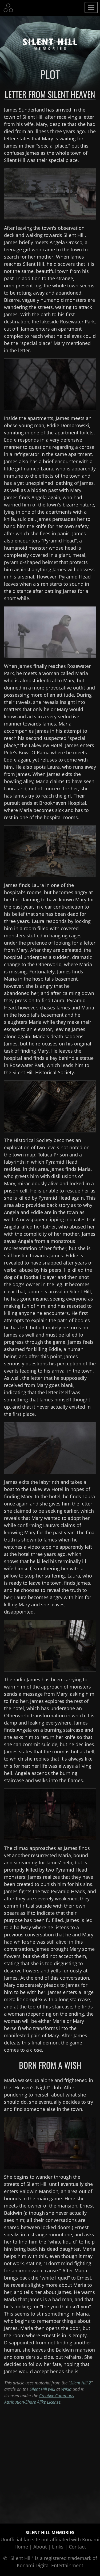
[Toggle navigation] (91, 7)
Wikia (66, 2389)
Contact (77, 2547)
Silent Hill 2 (81, 2383)
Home (21, 2547)
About (40, 2547)
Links (58, 2547)
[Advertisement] (50, 2461)
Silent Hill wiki (42, 2389)
